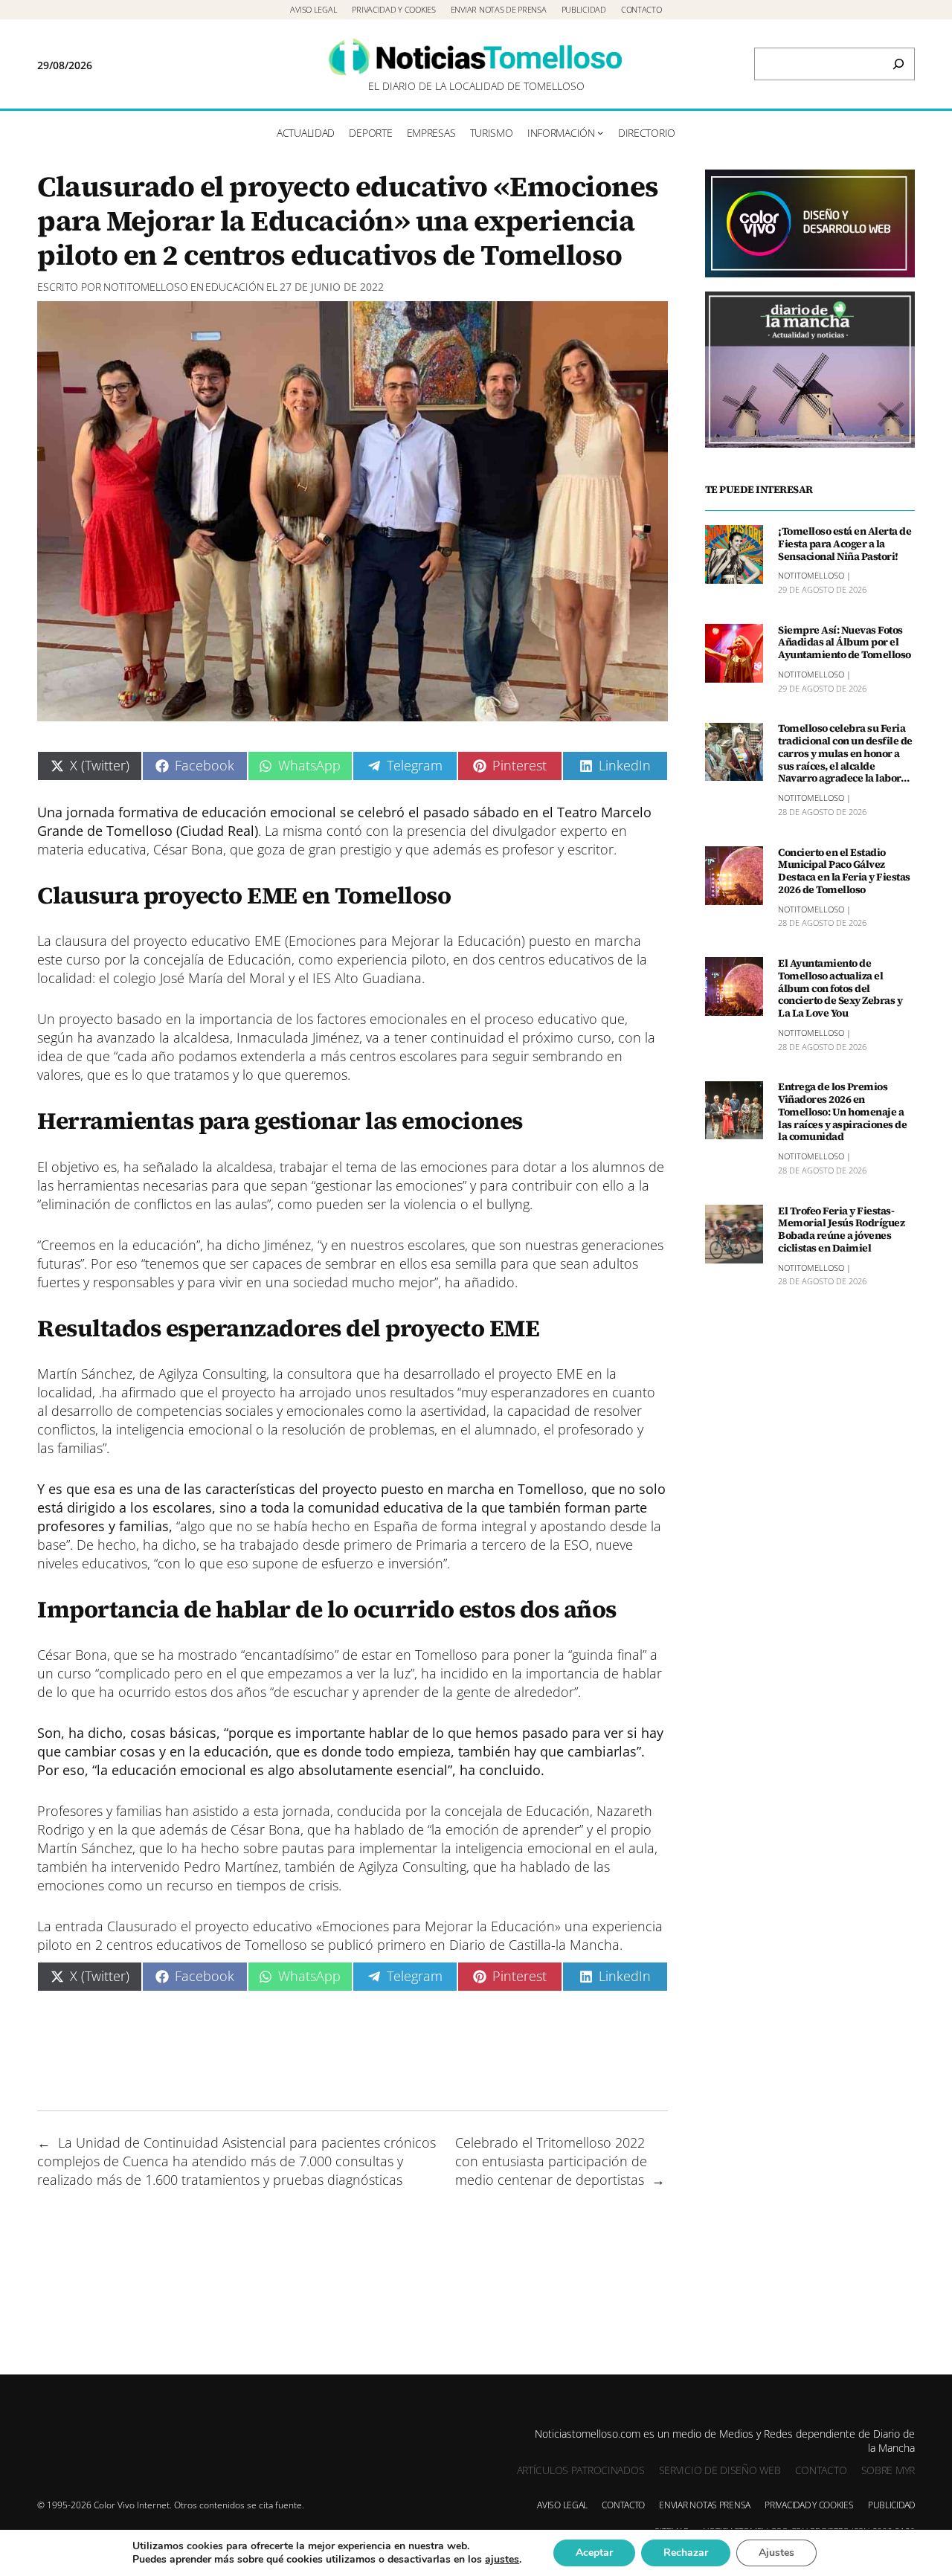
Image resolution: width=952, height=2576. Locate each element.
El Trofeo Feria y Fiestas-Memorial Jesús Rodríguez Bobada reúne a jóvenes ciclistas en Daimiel (841, 1230)
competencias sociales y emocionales (250, 1411)
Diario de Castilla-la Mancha (534, 1945)
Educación (235, 287)
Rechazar (686, 2553)
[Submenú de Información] (600, 132)
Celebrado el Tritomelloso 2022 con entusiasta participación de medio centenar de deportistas (551, 2161)
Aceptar (594, 2553)
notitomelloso (146, 287)
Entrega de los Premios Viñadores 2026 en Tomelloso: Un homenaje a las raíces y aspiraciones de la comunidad (842, 1112)
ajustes (502, 2560)
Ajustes (776, 2553)
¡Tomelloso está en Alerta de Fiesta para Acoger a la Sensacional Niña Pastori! (845, 544)
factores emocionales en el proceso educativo (455, 1019)
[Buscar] (898, 64)
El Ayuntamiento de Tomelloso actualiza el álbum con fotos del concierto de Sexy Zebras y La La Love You (840, 988)
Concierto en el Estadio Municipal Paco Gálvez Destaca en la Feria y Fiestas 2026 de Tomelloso (844, 871)
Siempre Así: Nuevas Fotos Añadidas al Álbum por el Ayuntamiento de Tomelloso (845, 643)
